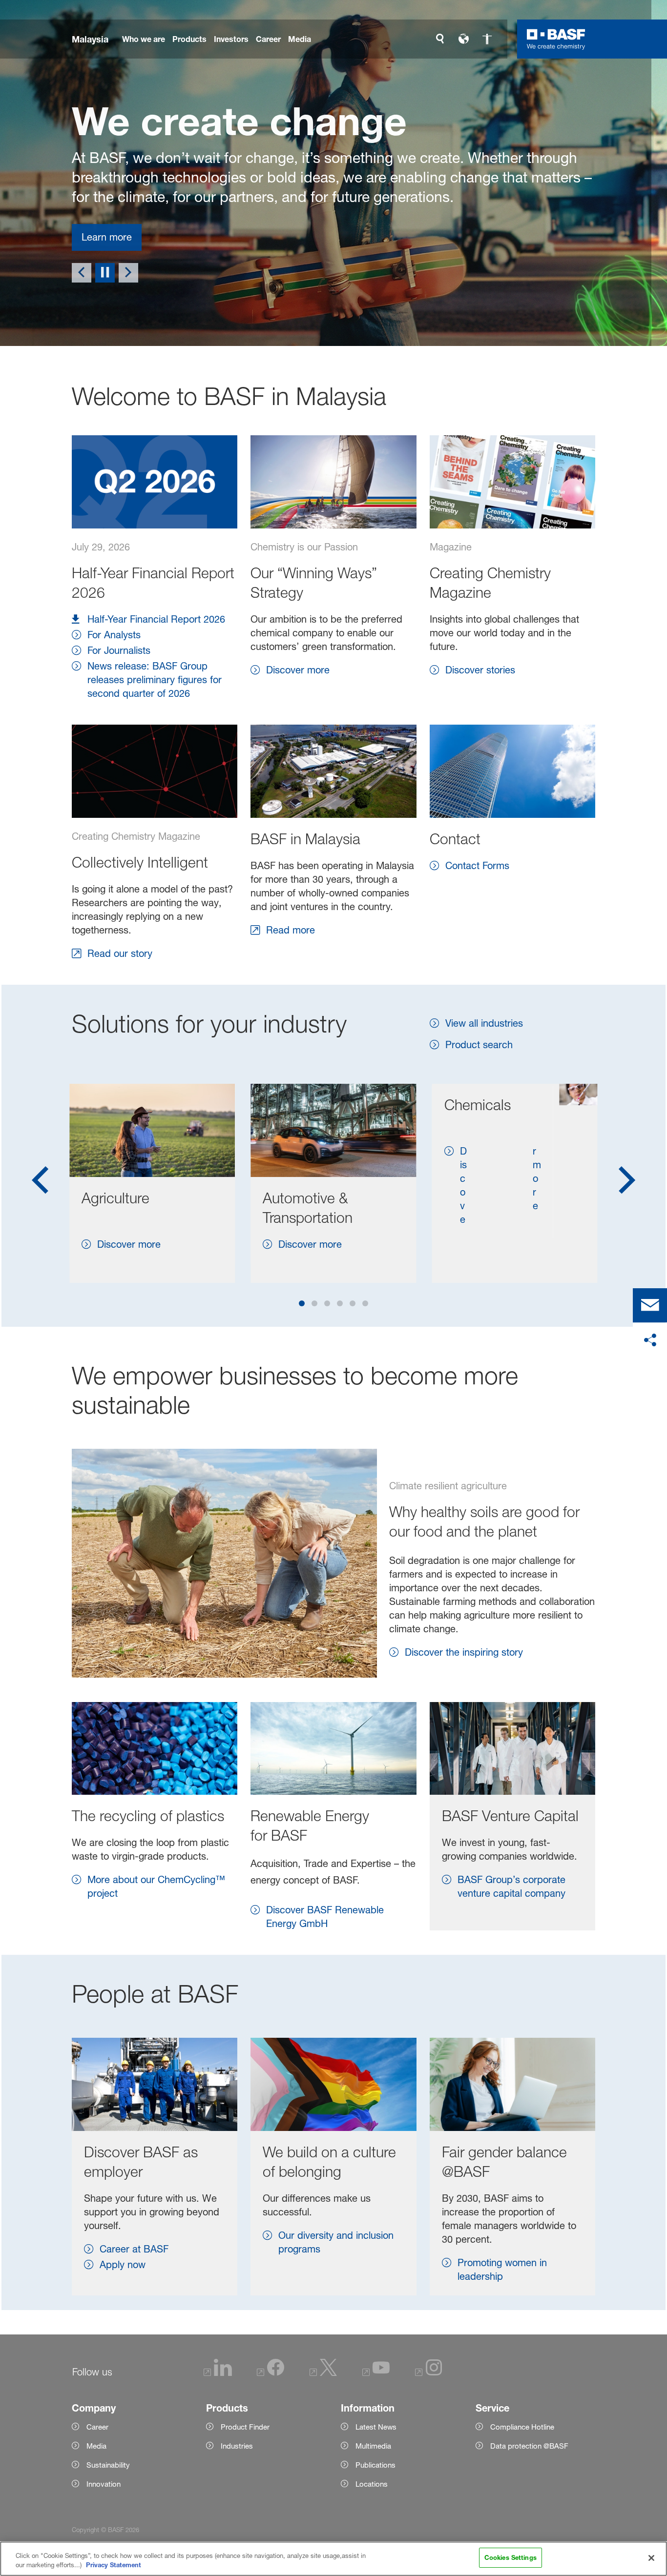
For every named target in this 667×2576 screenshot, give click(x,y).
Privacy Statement (114, 2565)
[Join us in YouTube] (376, 2373)
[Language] (463, 39)
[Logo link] (556, 39)
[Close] (651, 2558)
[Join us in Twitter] (323, 2373)
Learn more (107, 237)
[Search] (440, 39)
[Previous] (82, 273)
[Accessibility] (487, 39)
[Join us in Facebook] (271, 2373)
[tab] (302, 1303)
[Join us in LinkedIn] (218, 2373)
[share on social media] (650, 1340)
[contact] (650, 1305)
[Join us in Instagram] (429, 2373)
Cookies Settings (511, 2557)
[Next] (128, 273)
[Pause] (105, 273)
